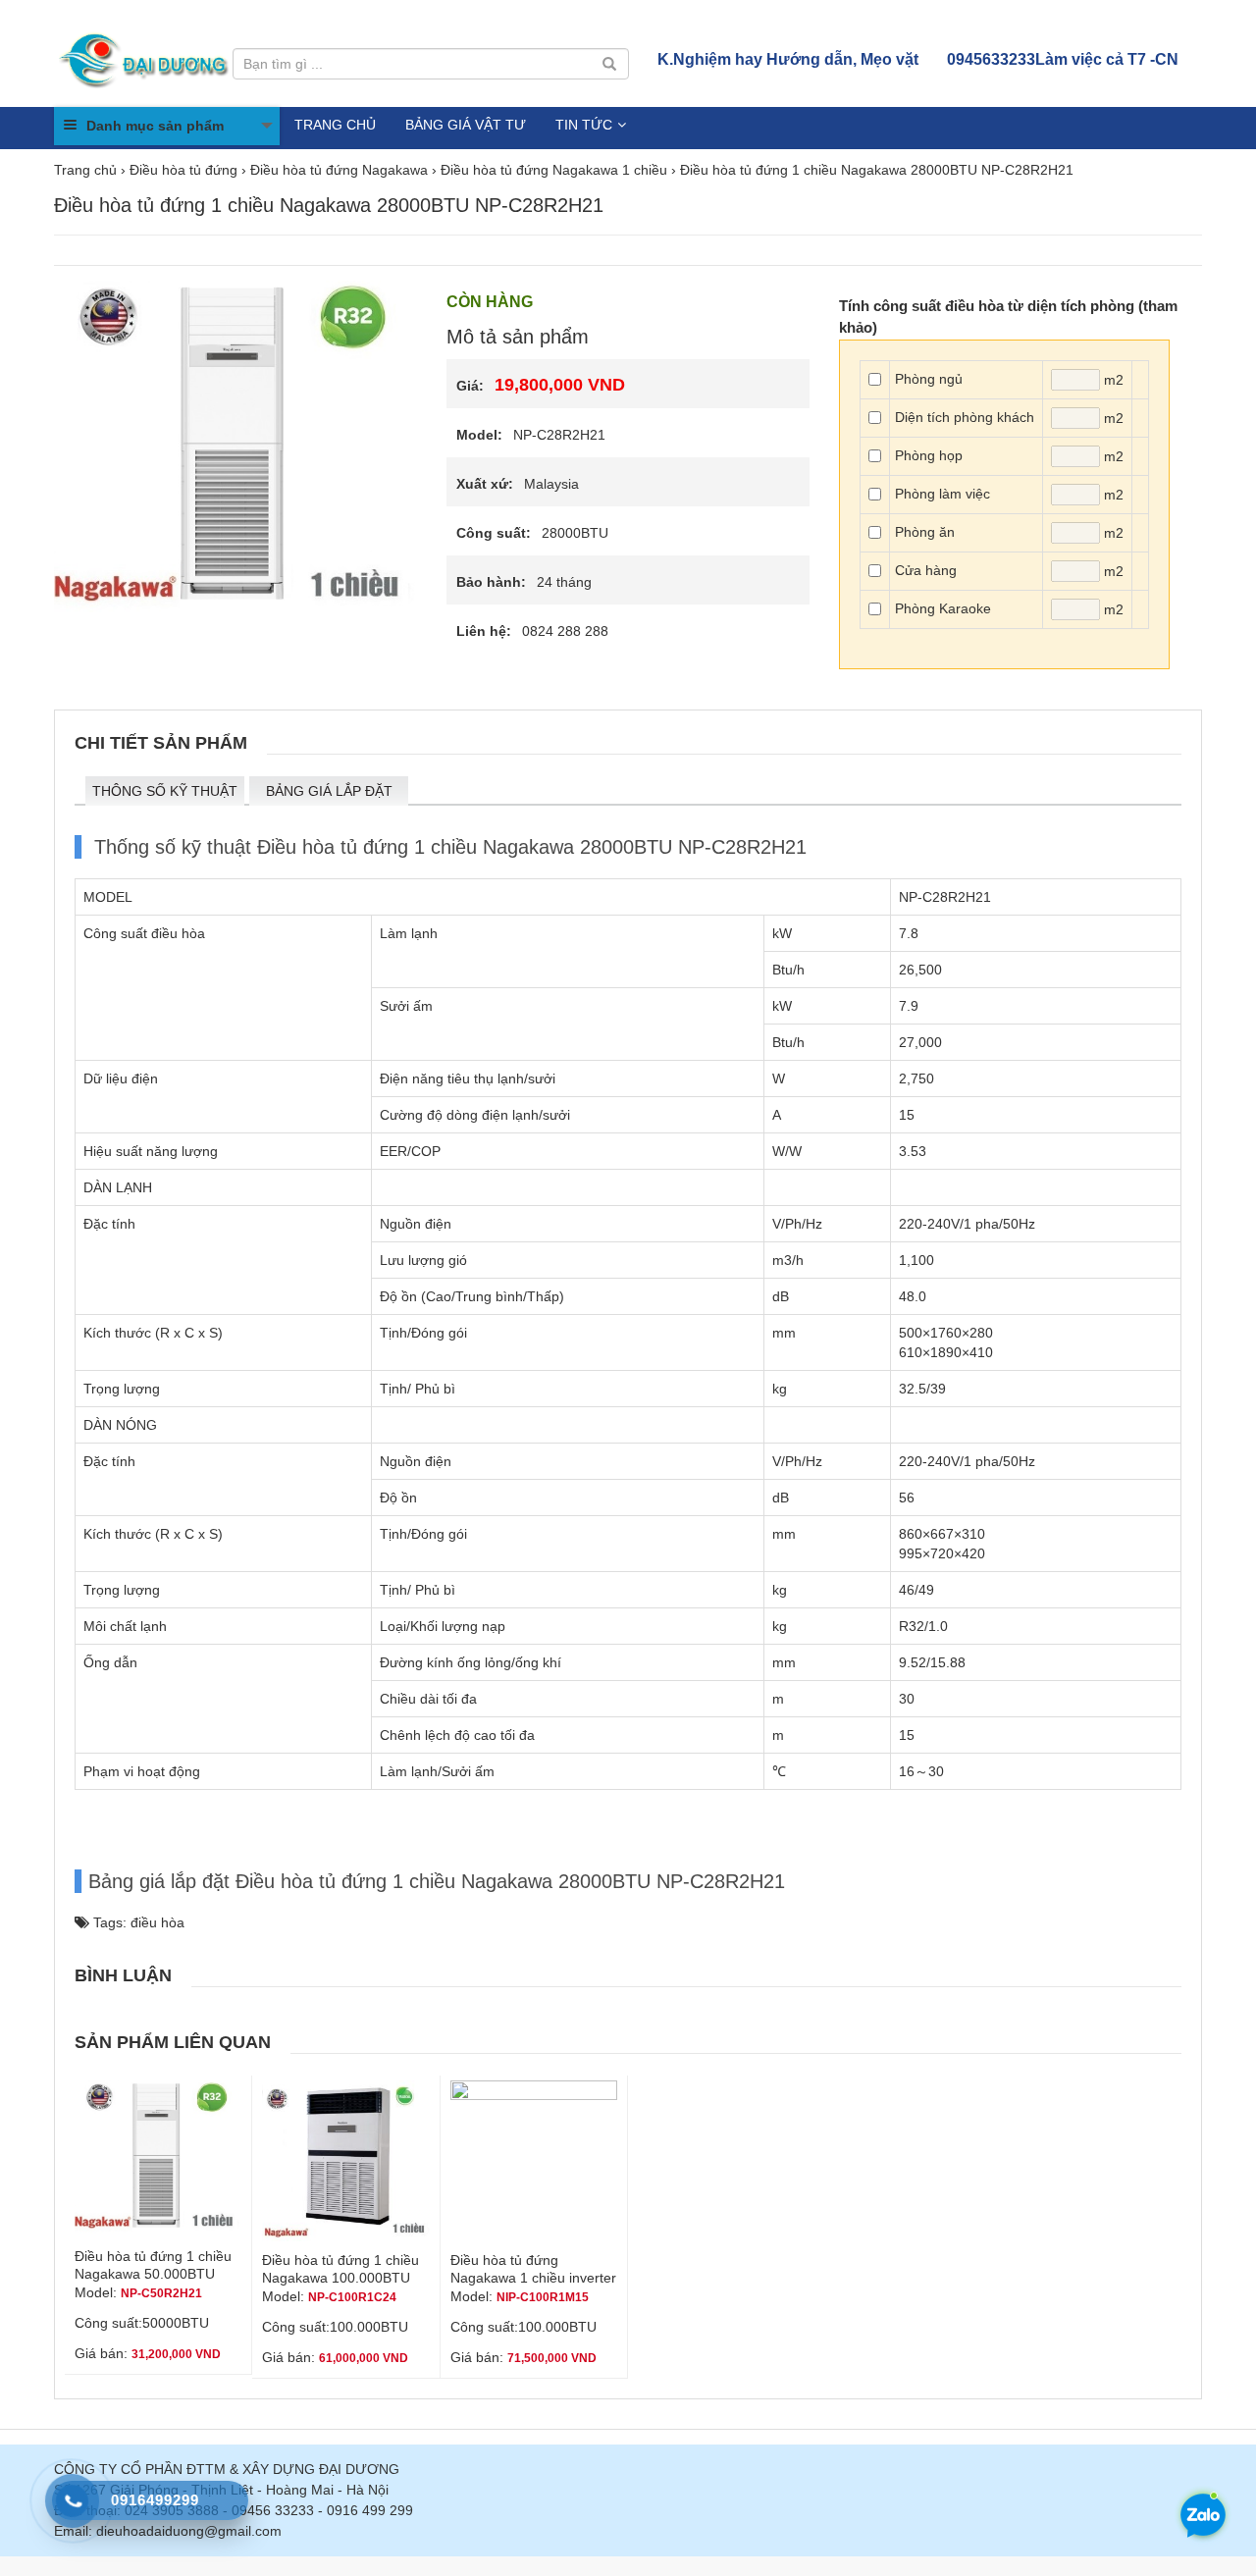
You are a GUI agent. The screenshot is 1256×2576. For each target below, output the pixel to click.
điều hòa (157, 1922)
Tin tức (584, 125)
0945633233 (1063, 59)
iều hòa (182, 933)
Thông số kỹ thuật (165, 791)
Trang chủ (335, 125)
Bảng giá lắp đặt (329, 791)
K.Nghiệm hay (788, 59)
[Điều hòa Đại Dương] (146, 59)
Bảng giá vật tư (466, 125)
